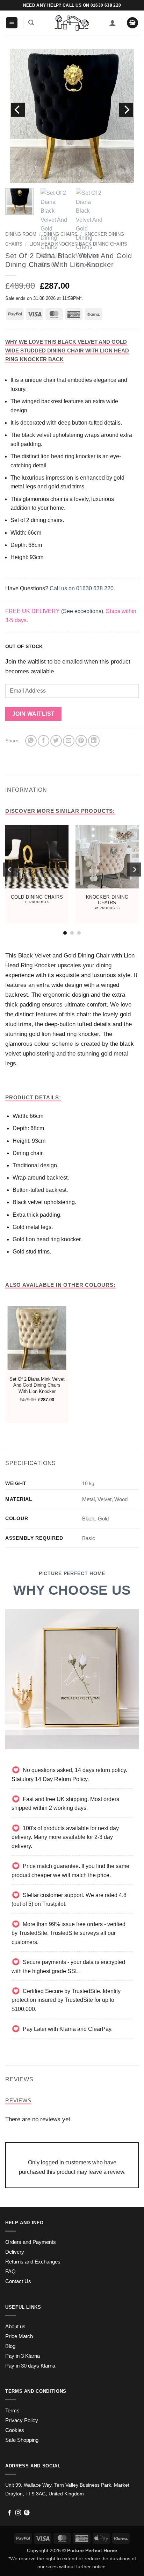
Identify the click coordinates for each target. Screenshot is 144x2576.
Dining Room (21, 234)
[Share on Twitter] (56, 741)
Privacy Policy (22, 2420)
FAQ (10, 2272)
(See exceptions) (82, 611)
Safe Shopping (22, 2440)
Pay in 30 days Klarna (30, 2366)
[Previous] (18, 110)
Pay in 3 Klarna (23, 2356)
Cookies (15, 2430)
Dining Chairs (60, 234)
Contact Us (18, 2281)
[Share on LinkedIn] (94, 741)
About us (15, 2327)
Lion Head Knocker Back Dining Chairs (78, 244)
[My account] (113, 23)
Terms (12, 2411)
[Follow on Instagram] (18, 2513)
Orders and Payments (31, 2242)
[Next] (126, 110)
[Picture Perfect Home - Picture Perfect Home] (72, 23)
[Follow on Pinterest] (27, 2513)
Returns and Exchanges (33, 2262)
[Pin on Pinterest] (81, 741)
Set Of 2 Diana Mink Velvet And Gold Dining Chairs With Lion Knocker (37, 1385)
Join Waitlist (34, 714)
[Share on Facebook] (44, 741)
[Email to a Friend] (69, 741)
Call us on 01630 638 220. (82, 588)
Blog (10, 2346)
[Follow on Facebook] (9, 2513)
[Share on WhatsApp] (31, 741)
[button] (12, 23)
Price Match (19, 2336)
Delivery (15, 2252)
